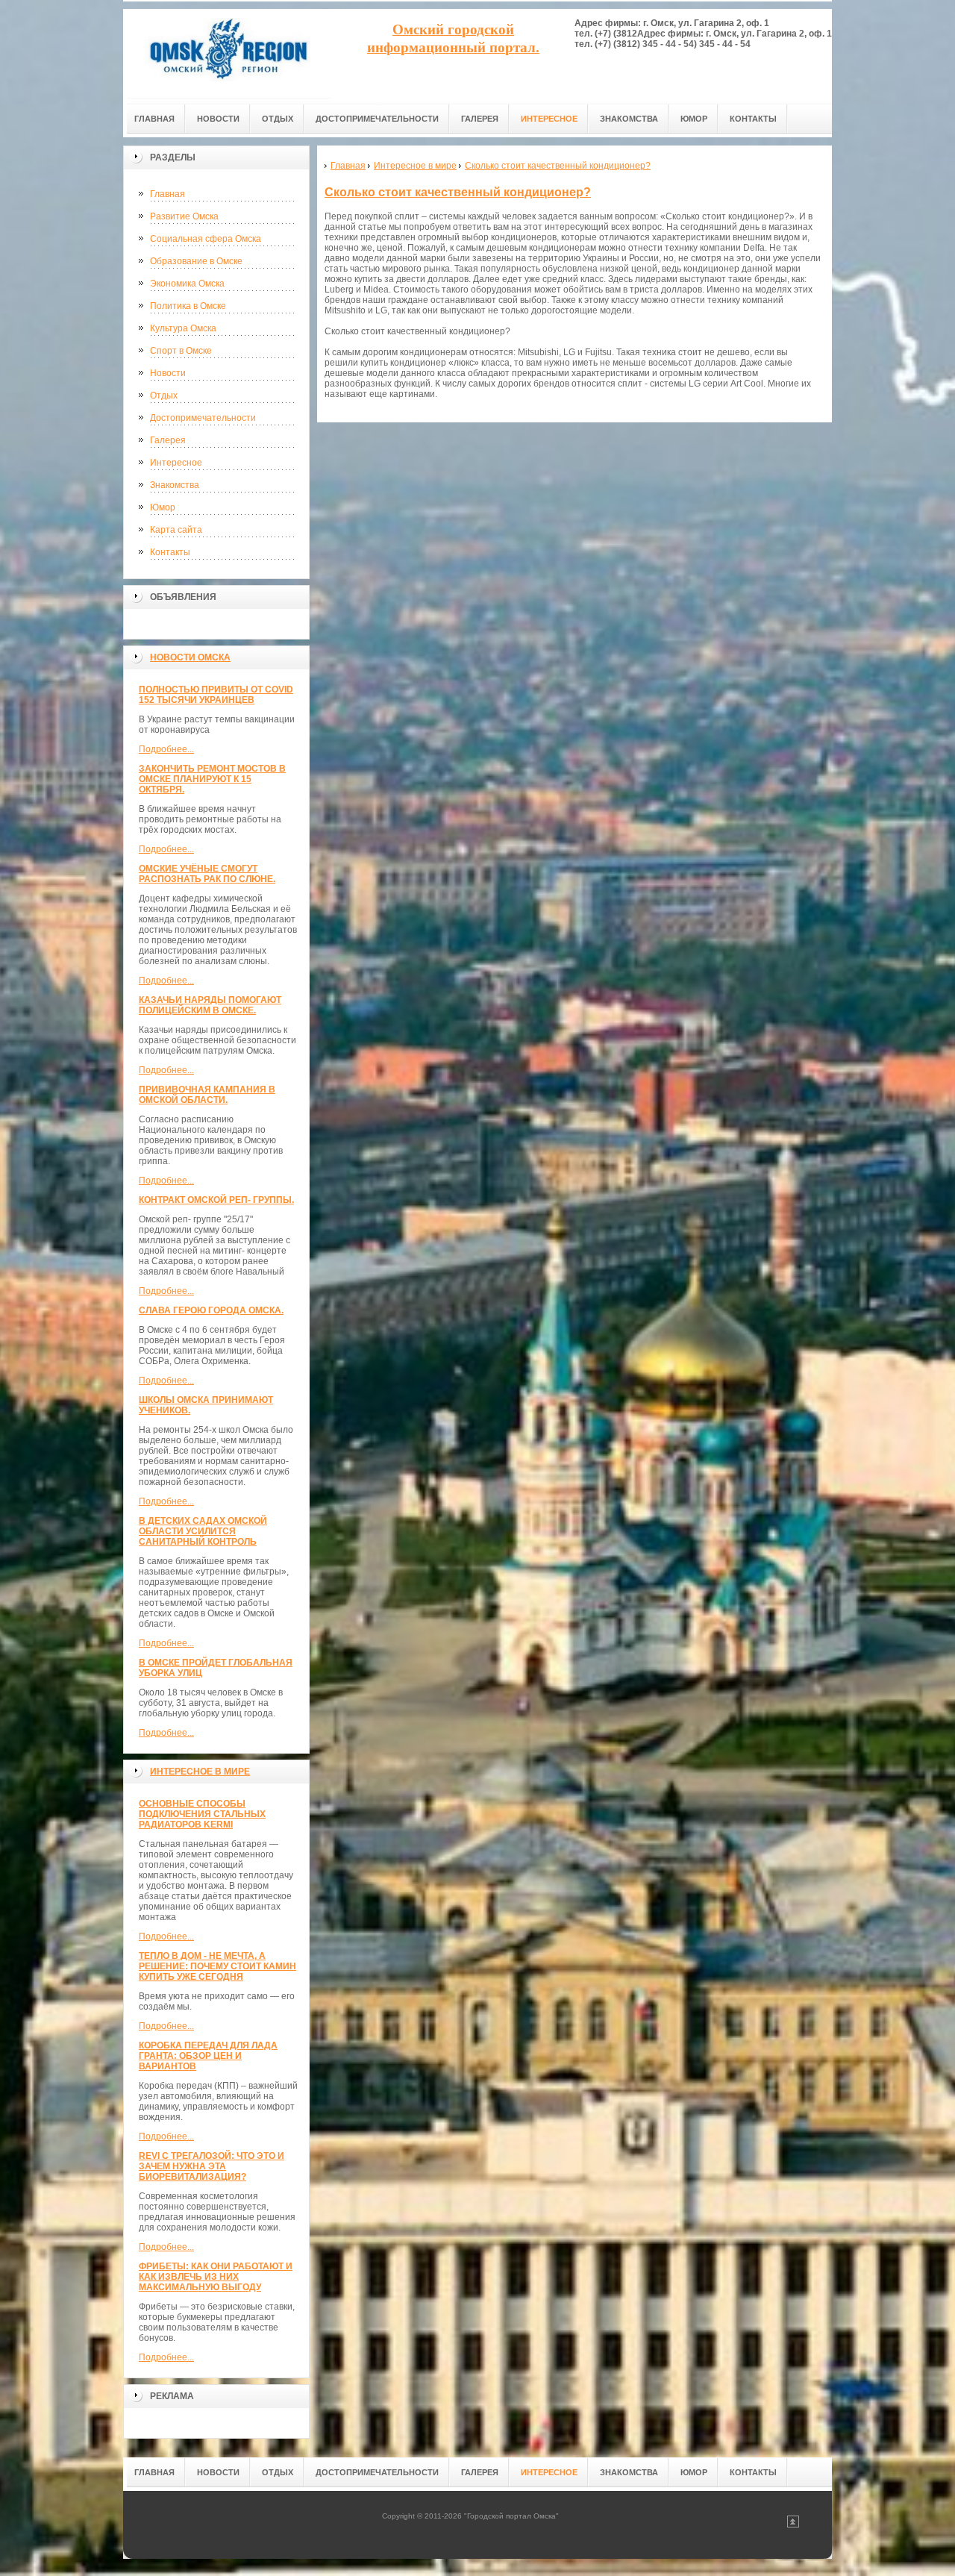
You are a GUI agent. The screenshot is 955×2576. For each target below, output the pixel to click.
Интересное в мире (200, 1772)
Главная (167, 194)
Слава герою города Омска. (211, 1310)
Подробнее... (166, 749)
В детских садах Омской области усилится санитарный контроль (203, 1531)
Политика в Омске (188, 306)
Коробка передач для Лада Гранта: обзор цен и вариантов (208, 2056)
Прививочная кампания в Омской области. (207, 1095)
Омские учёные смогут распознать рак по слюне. (207, 874)
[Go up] (793, 2525)
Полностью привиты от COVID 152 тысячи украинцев (216, 695)
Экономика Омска (187, 284)
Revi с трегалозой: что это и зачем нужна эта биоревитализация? (212, 2166)
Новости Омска (190, 657)
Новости (168, 373)
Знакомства (175, 485)
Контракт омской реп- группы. (216, 1200)
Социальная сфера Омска (206, 239)
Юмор (163, 507)
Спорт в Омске (181, 351)
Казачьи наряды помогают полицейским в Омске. (210, 1005)
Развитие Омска (184, 216)
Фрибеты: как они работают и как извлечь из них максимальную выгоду (216, 2277)
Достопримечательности (203, 418)
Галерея (168, 440)
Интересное (176, 463)
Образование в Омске (196, 261)
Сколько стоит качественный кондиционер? (458, 192)
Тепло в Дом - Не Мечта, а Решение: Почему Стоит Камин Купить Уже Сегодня (217, 1966)
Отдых (164, 396)
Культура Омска (183, 328)
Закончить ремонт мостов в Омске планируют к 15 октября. (212, 779)
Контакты (170, 552)
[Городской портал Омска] (228, 53)
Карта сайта (176, 530)
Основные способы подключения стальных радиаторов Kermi (202, 1814)
